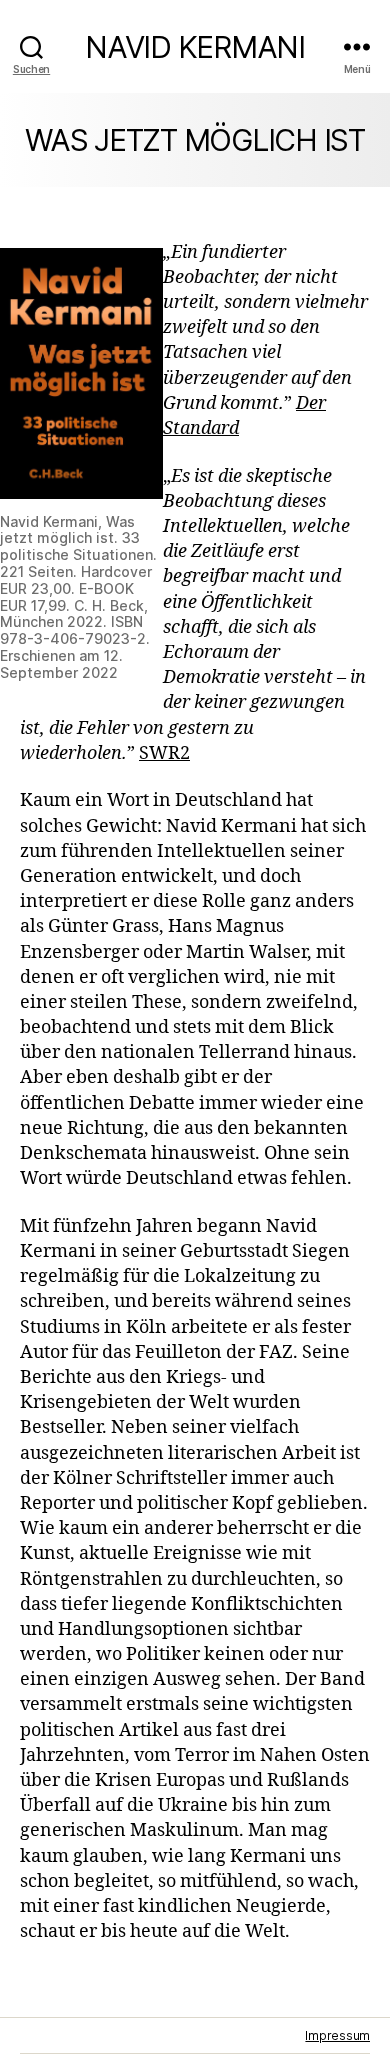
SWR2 (164, 753)
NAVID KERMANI (195, 47)
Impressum (337, 2035)
